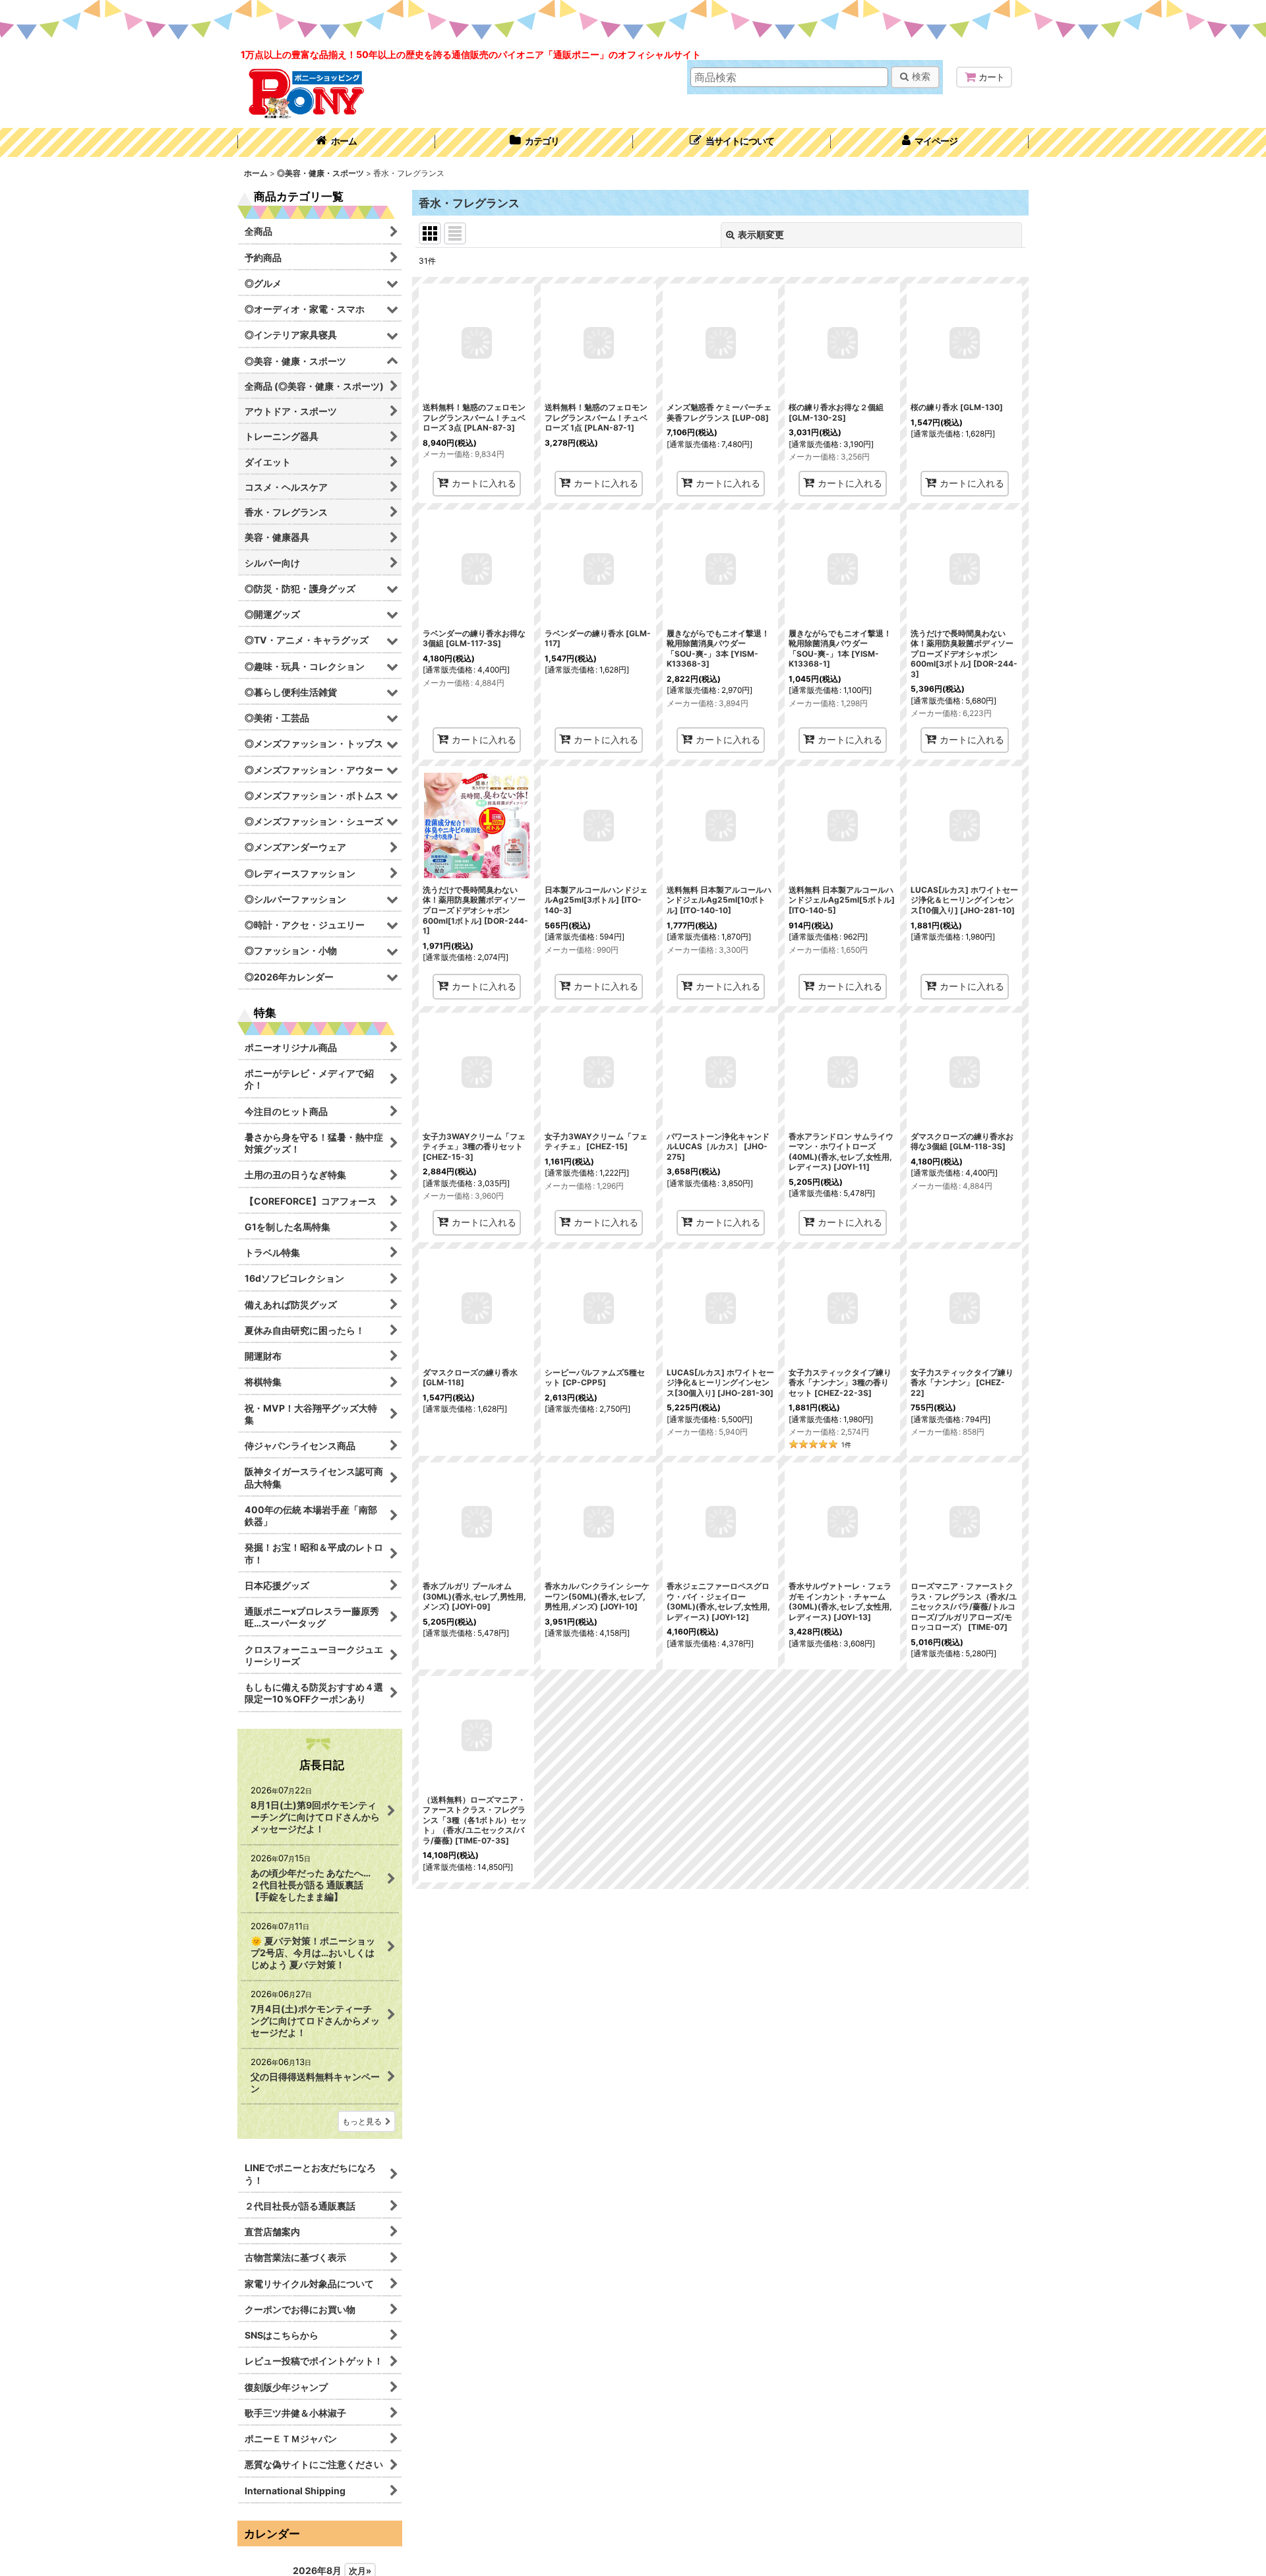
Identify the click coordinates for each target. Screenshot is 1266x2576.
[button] (732, 142)
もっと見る (362, 2121)
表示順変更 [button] (761, 234)
